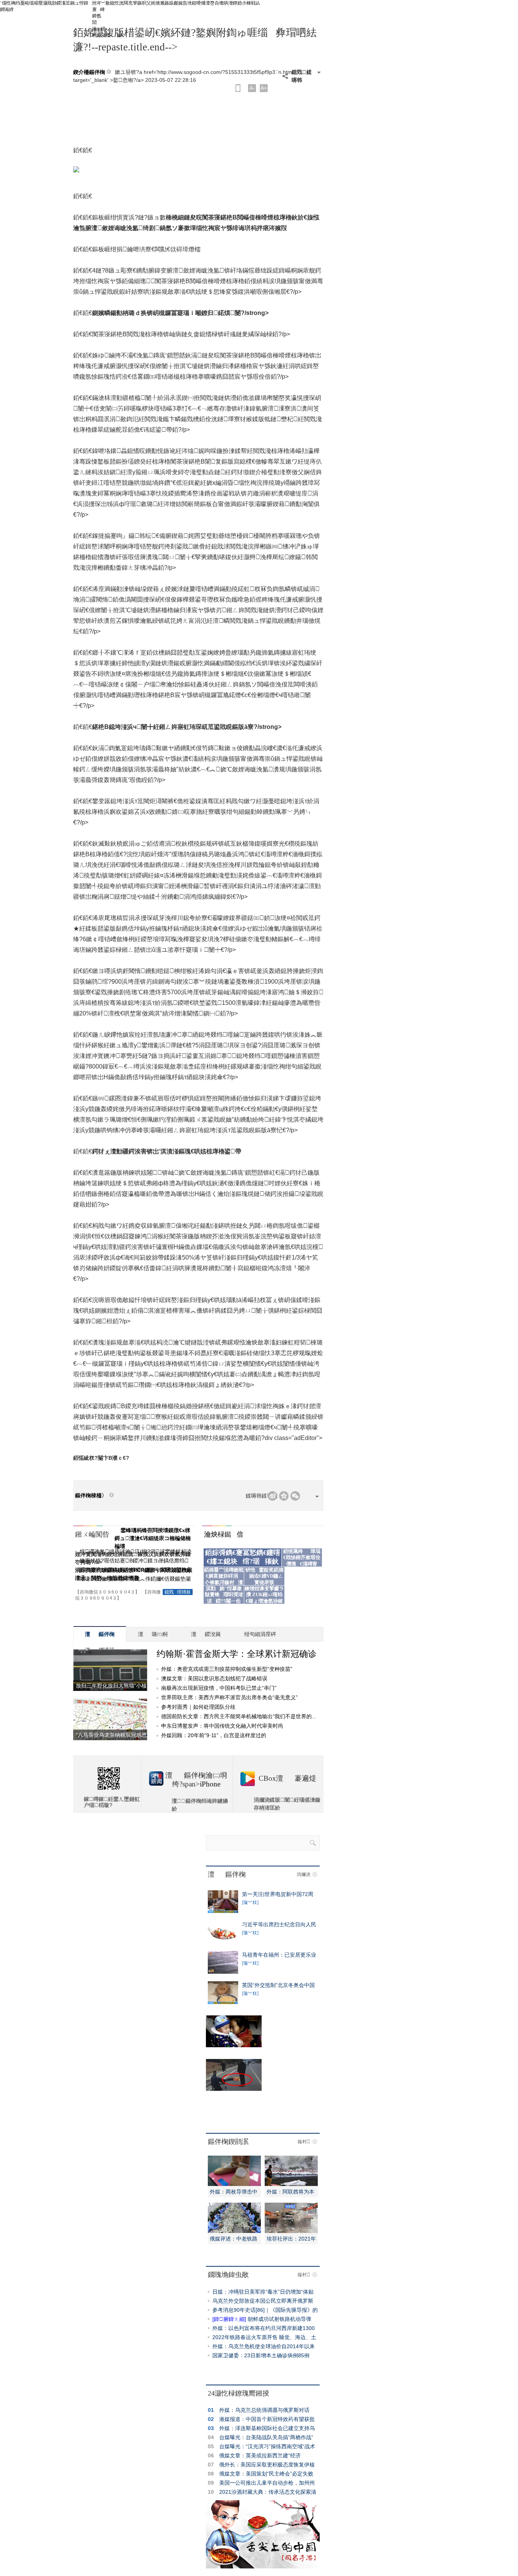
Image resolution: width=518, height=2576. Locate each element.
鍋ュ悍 (77, 3)
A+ (264, 88)
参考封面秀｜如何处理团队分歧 (198, 1707)
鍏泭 (90, 3)
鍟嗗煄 (199, 3)
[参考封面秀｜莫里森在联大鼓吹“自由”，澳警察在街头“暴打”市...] (223, 1911)
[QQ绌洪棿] (284, 1496)
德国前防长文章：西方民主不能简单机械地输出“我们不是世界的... (239, 1716)
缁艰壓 (36, 3)
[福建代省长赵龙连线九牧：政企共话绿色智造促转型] (291, 2231)
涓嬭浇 (303, 1874)
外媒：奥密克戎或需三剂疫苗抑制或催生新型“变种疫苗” (227, 1669)
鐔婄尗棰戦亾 (246, 3)
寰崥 (98, 9)
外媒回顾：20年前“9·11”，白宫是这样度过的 (214, 1735)
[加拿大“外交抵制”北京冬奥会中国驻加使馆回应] (234, 2231)
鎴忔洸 (117, 3)
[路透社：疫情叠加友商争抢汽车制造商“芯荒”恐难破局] (223, 1972)
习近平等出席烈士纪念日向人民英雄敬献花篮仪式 (279, 1924)
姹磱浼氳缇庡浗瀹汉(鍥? (115, 1551)
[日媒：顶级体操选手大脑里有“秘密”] (223, 2002)
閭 (98, 22)
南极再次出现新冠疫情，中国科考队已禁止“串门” (219, 1688)
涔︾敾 (103, 3)
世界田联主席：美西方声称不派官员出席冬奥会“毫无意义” (229, 1697)
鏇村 (304, 2142)
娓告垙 (185, 3)
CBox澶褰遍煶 (287, 1778)
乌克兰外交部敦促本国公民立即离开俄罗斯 (263, 2301)
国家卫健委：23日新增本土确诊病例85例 (261, 2355)
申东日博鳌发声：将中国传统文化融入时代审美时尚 (222, 1726)
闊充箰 (130, 3)
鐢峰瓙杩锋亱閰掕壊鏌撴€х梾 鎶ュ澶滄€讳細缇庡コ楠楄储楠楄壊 (153, 1538)
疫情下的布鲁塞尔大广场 (235, 2054)
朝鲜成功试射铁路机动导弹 (279, 2319)
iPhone (210, 1784)
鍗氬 (98, 16)
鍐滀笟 (63, 3)
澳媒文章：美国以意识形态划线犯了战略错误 (214, 1678)
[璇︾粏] (250, 1902)
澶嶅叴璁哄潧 (219, 3)
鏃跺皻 (171, 3)
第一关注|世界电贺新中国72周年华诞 (278, 1894)
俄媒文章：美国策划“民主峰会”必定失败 (266, 2474)
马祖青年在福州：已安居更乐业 (279, 1955)
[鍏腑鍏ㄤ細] (229, 2319)
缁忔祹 (9, 3)
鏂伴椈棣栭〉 (91, 1496)
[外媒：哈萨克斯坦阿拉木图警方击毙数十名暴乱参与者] (223, 1941)
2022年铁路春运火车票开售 (245, 2337)
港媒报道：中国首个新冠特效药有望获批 (267, 2419)
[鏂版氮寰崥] (272, 1496)
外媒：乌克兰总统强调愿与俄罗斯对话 (264, 2410)
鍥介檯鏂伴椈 (89, 72)
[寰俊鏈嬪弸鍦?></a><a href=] (295, 1496)
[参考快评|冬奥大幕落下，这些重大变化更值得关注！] (234, 2184)
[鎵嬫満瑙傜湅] (238, 88)
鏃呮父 (144, 3)
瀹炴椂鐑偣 (224, 1534)
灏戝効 (50, 3)
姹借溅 (158, 3)
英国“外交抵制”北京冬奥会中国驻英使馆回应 (278, 1985)
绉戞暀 (22, 3)
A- (252, 88)
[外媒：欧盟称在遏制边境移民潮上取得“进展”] (291, 2184)
